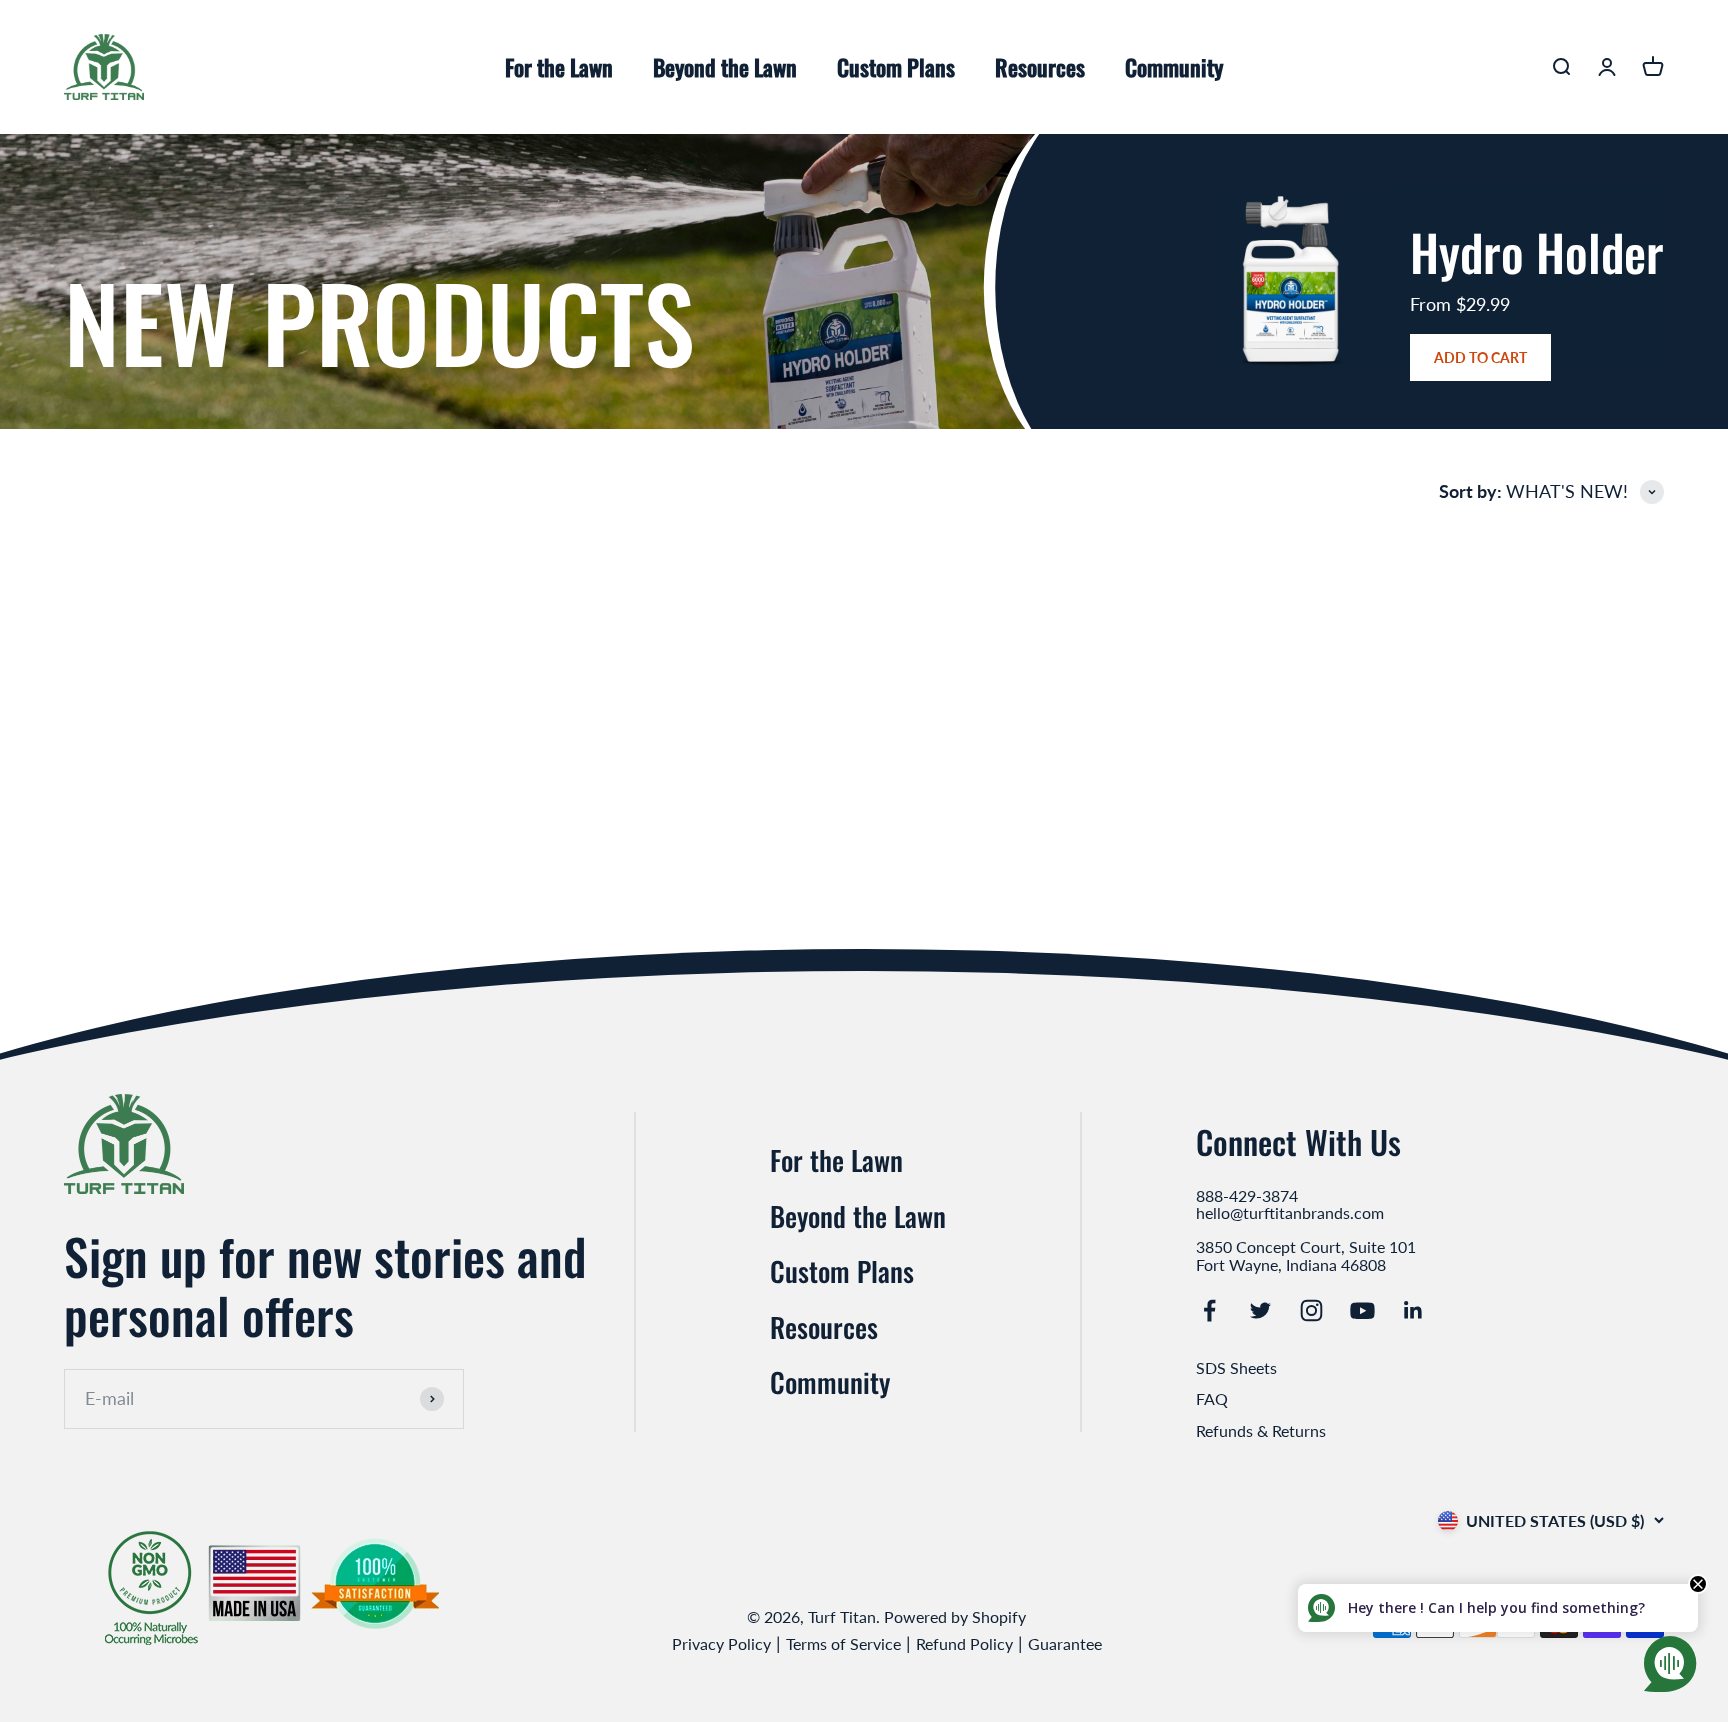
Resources (1040, 66)
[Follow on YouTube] (1362, 1310)
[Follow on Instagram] (1311, 1310)
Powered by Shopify (955, 1616)
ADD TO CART (1480, 357)
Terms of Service (843, 1643)
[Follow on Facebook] (1209, 1310)
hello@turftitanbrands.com (1290, 1213)
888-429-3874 (1247, 1196)
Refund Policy (964, 1643)
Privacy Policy (721, 1643)
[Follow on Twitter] (1260, 1310)
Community (1174, 66)
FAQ (1212, 1398)
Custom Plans (896, 66)
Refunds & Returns (1261, 1430)
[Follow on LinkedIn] (1413, 1310)
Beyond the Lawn (725, 66)
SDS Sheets (1236, 1367)
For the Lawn (559, 66)
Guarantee (1065, 1643)
